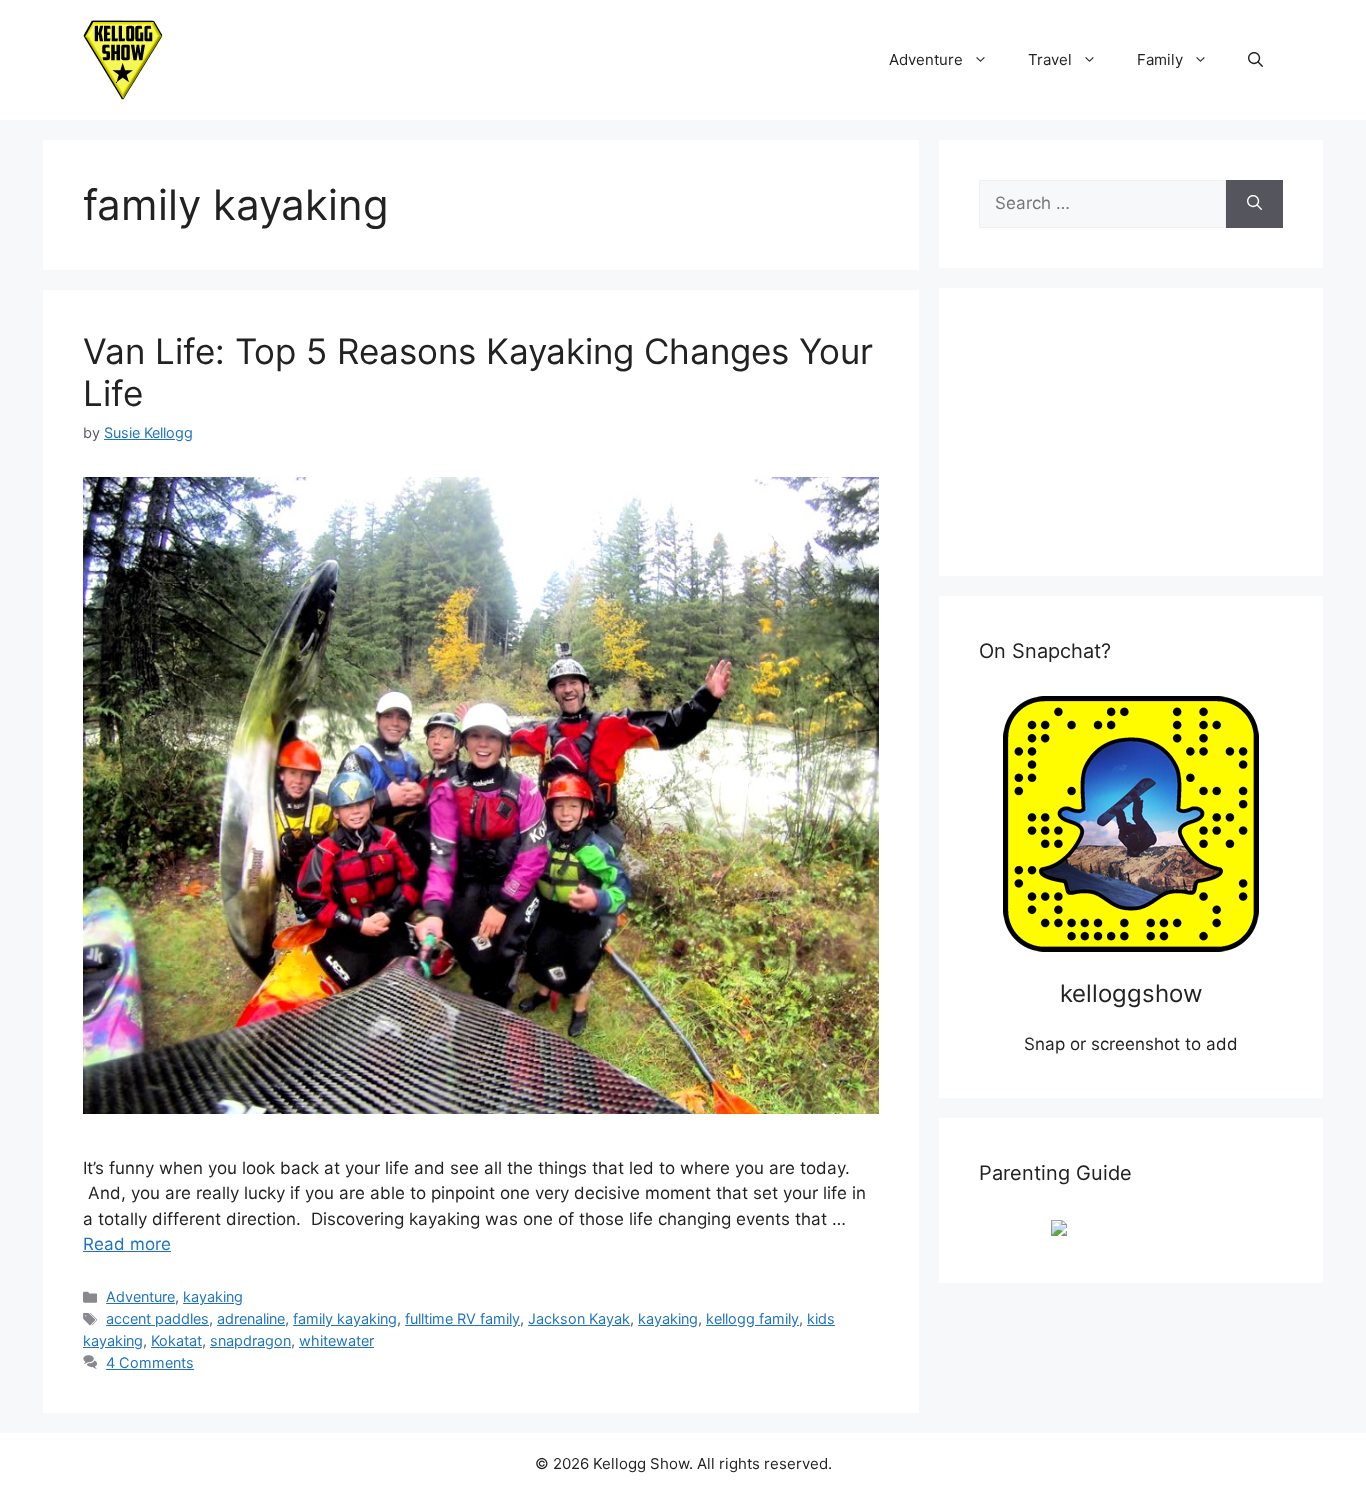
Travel (1050, 59)
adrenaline (251, 1318)
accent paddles (157, 1318)
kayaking (213, 1296)
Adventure (926, 59)
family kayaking (345, 1318)
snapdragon (250, 1340)
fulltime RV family (462, 1318)
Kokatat (176, 1340)
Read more (127, 1244)
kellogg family (752, 1318)
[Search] (1254, 204)
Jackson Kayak (579, 1318)
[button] (1255, 60)
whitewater (336, 1340)
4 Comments (150, 1362)
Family (1160, 59)
